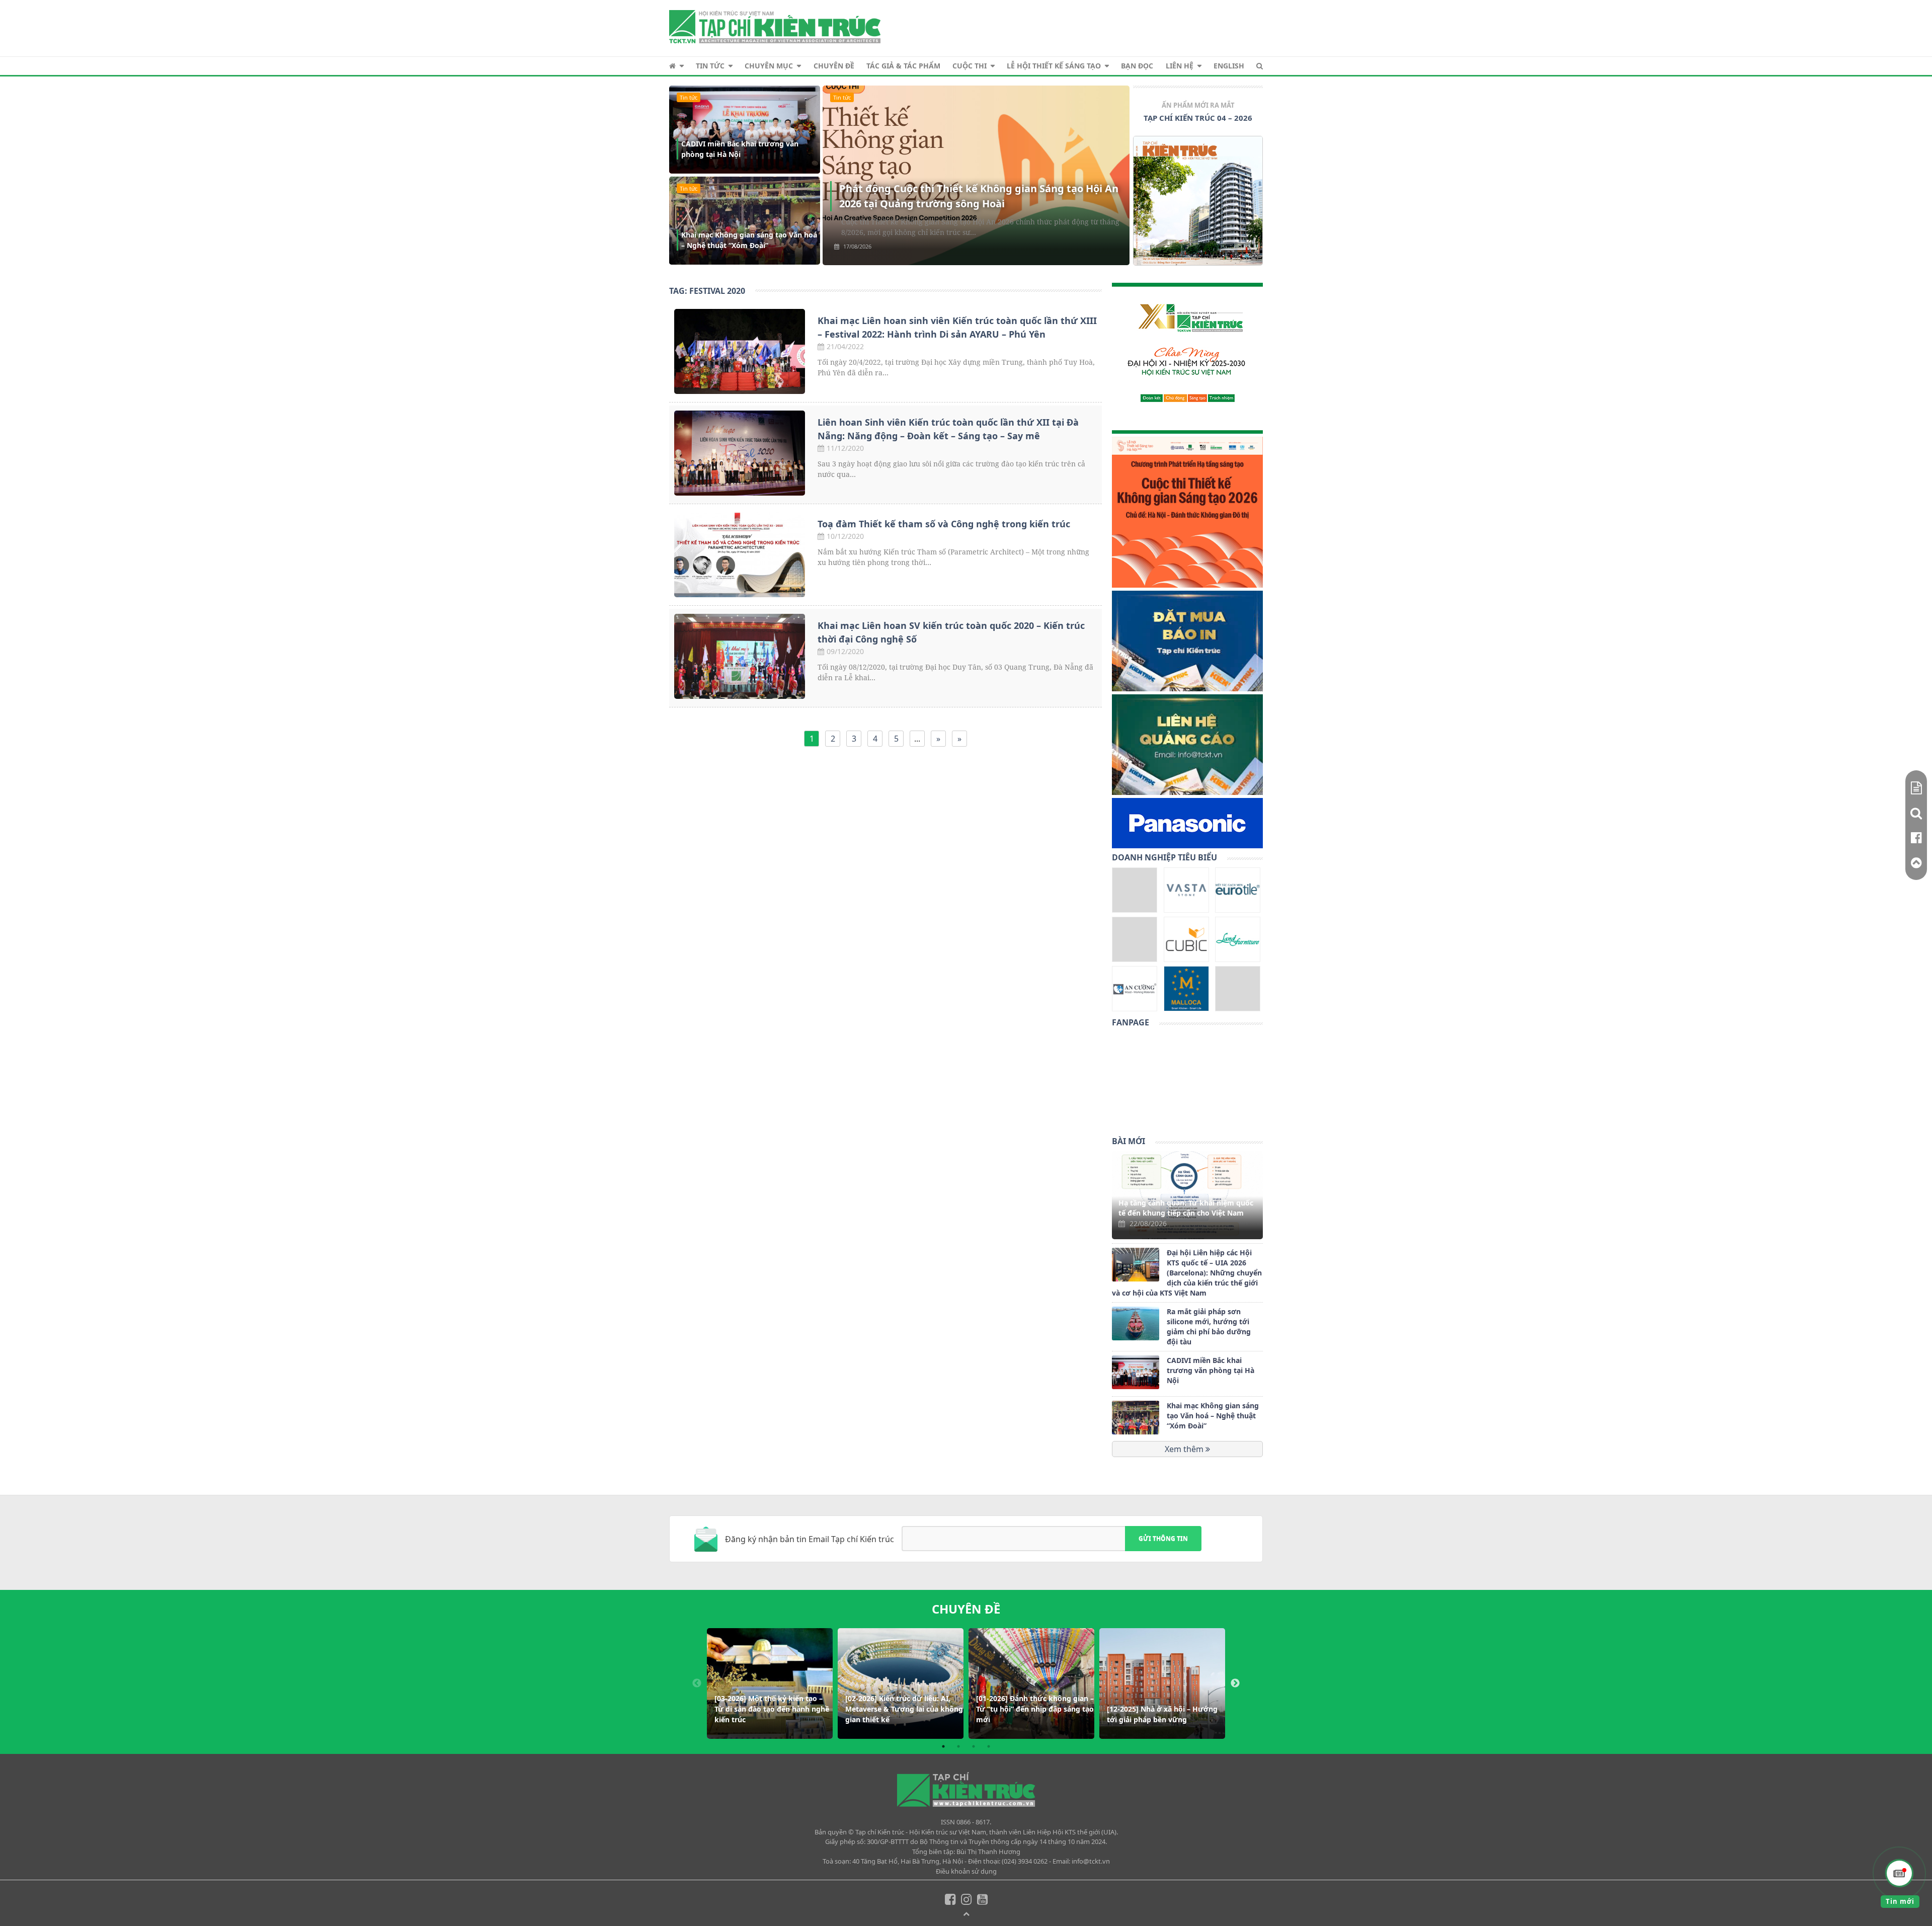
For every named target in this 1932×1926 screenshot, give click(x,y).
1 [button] (943, 1746)
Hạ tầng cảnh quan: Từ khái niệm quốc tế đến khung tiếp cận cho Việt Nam (1186, 1208)
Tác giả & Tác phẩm (903, 66)
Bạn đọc (1137, 66)
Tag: (707, 291)
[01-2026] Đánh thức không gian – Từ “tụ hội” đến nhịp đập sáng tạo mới (1035, 1709)
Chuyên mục (769, 66)
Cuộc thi (970, 66)
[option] (1198, 186)
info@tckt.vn (1091, 1861)
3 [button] (974, 1746)
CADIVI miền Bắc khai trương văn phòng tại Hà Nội (740, 149)
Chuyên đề (834, 66)
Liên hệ (1180, 66)
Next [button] (1235, 1683)
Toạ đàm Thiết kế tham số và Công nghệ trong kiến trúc (944, 524)
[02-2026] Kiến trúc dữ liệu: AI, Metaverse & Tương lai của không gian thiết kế (904, 1709)
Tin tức (710, 66)
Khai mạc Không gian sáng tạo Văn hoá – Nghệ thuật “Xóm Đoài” (749, 240)
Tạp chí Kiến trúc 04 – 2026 (1198, 118)
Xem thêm (1185, 1450)
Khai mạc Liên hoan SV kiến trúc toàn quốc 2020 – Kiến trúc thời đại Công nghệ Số (951, 632)
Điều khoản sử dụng (966, 1871)
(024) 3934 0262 (1025, 1861)
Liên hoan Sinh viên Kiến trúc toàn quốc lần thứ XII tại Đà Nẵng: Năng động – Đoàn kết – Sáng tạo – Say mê (948, 429)
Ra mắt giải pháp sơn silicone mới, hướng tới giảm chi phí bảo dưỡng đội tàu (1209, 1327)
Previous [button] (697, 1683)
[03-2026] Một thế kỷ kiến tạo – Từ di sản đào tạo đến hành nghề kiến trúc (772, 1709)
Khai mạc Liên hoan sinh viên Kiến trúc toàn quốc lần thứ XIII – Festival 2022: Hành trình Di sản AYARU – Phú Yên (957, 327)
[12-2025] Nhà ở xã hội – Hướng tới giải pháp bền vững (1162, 1714)
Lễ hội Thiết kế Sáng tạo (1054, 66)
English (1229, 66)
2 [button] (958, 1746)
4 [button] (989, 1746)
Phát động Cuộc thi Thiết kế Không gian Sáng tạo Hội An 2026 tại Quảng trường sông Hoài (979, 196)
